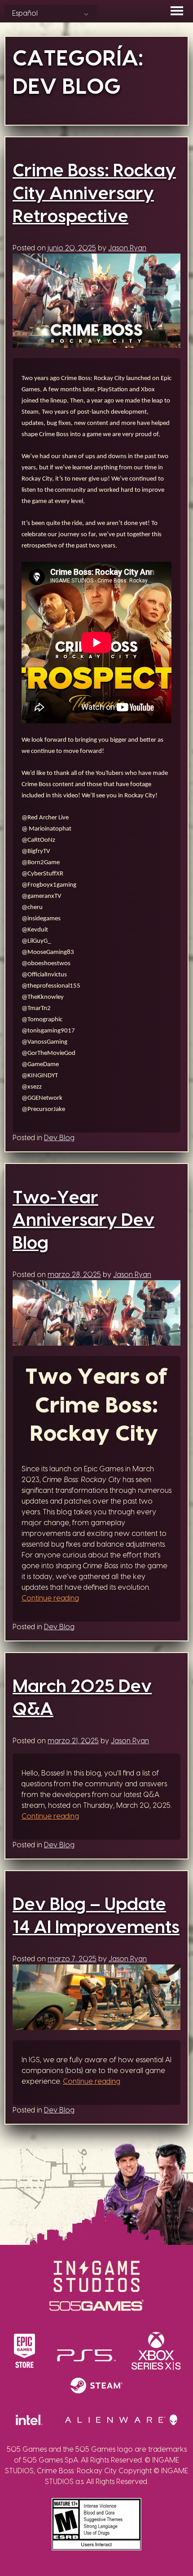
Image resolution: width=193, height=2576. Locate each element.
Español (25, 13)
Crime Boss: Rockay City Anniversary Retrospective (94, 194)
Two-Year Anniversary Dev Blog (83, 1221)
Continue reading (50, 1598)
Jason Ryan (127, 248)
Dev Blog (59, 1138)
